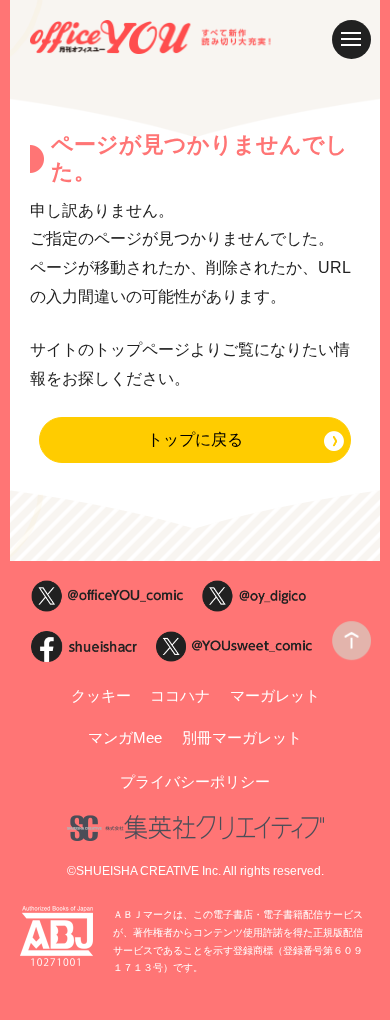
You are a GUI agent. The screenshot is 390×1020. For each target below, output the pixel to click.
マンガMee (125, 738)
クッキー (101, 696)
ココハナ (180, 696)
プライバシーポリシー (195, 782)
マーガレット (275, 696)
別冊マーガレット (242, 738)
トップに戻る (195, 439)
